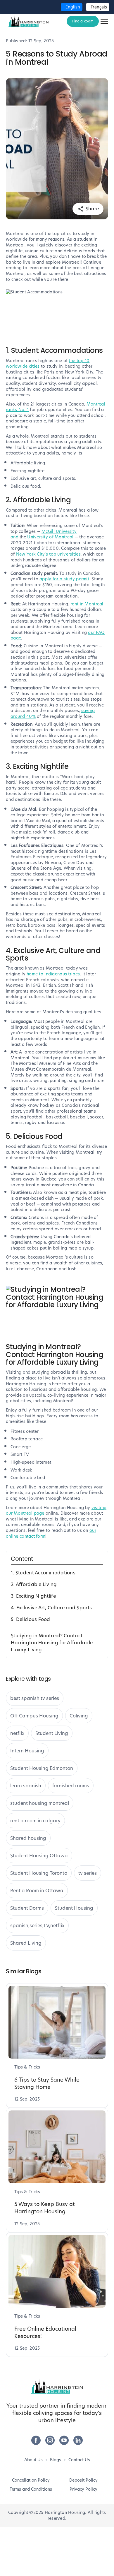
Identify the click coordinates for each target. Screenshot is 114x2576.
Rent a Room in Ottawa (37, 1891)
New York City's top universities (48, 554)
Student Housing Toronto (39, 1873)
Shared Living (26, 1943)
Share (92, 209)
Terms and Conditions (31, 2489)
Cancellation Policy (31, 2480)
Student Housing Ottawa (39, 1856)
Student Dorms (27, 1908)
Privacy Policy (83, 2489)
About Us (33, 2460)
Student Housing (74, 1908)
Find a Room (83, 21)
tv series (88, 1873)
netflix (17, 1733)
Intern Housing (27, 1751)
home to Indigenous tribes (53, 974)
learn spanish (26, 1786)
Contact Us (79, 2460)
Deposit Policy (83, 2480)
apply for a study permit (64, 579)
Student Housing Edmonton (42, 1768)
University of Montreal (50, 537)
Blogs (56, 2460)
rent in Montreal (87, 604)
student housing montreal (40, 1803)
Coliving (79, 1716)
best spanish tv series (35, 1698)
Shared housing (28, 1838)
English (73, 7)
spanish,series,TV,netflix (37, 1926)
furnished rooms (71, 1786)
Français (99, 7)
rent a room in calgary (35, 1821)
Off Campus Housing (34, 1716)
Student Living (52, 1733)
